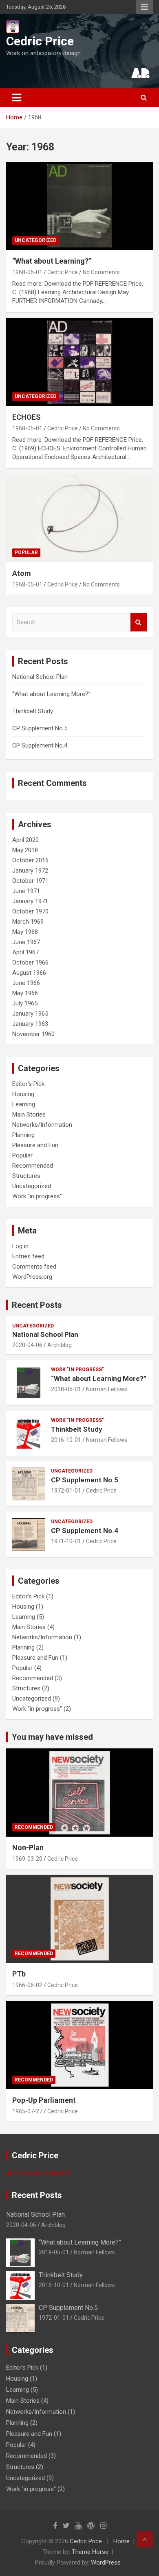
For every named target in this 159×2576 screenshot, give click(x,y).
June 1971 (26, 891)
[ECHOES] (79, 362)
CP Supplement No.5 (40, 728)
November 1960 (33, 1034)
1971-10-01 (66, 1541)
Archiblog (60, 1345)
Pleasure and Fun (35, 1145)
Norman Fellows (107, 1389)
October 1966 (30, 962)
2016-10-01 (66, 1440)
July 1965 (25, 1003)
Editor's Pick (28, 1084)
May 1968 (25, 932)
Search (139, 622)
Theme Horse (90, 2552)
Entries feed (28, 1256)
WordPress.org (32, 1277)
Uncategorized (35, 240)
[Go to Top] (145, 2539)
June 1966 (26, 983)
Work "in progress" (37, 1196)
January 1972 (30, 871)
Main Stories (29, 1115)
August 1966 (29, 973)
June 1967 (26, 942)
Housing (23, 1094)
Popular (26, 553)
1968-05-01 (27, 272)
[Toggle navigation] (17, 98)
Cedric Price (40, 41)
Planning (23, 1135)
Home (121, 2541)
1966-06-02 (27, 1985)
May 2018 (25, 850)
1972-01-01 (66, 1491)
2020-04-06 (27, 1345)
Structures (26, 1176)
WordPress (106, 2563)
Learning (24, 1104)
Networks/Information (42, 1125)
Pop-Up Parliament (44, 2100)
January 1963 (30, 1024)
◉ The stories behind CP (39, 2173)
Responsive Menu (144, 7)
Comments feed (34, 1267)
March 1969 (28, 922)
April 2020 (25, 840)
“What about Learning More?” (51, 694)
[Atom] (79, 518)
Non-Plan (28, 1848)
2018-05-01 (66, 1389)
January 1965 (30, 1014)
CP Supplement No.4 (40, 745)
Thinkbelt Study (33, 711)
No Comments (101, 272)
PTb (19, 1974)
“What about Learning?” (52, 261)
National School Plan (40, 677)
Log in (20, 1246)
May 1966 (25, 993)
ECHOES (26, 417)
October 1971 (30, 881)
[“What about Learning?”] (79, 206)
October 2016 (30, 860)
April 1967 (25, 952)
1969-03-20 (27, 1859)
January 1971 (30, 901)
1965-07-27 (27, 2111)
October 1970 (30, 911)
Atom (22, 573)
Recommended (33, 1166)
